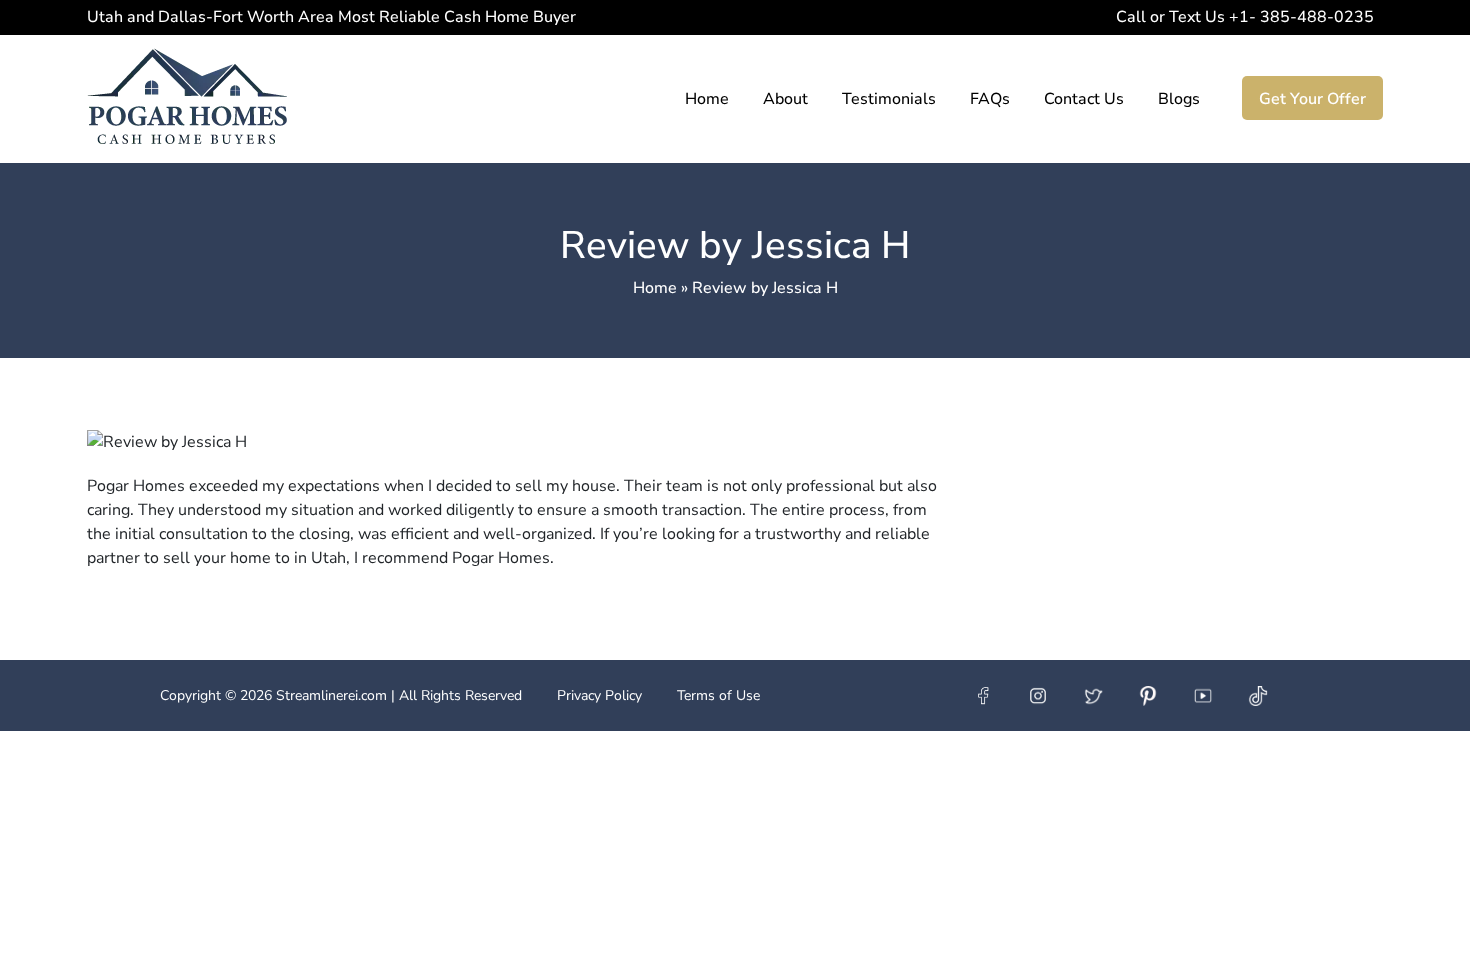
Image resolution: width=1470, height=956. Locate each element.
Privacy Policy (599, 695)
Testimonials (889, 99)
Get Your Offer (1312, 99)
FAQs (990, 99)
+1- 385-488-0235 (1298, 17)
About (785, 99)
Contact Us (1084, 99)
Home (707, 99)
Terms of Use (718, 695)
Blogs (1179, 99)
